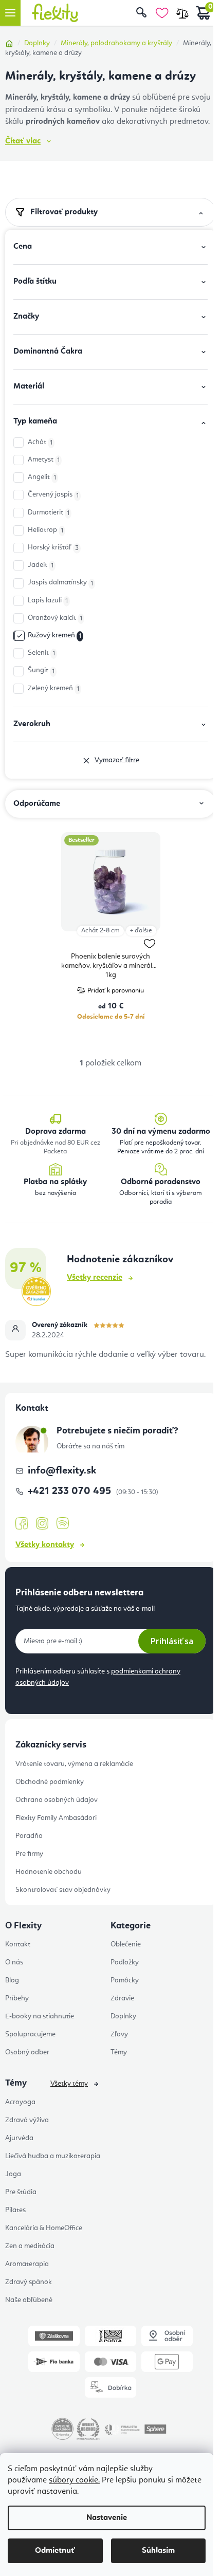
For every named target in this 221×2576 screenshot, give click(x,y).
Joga (13, 2174)
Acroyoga (20, 2102)
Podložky (125, 1962)
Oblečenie (126, 1944)
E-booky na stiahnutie (40, 2016)
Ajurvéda (19, 2138)
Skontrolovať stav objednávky (63, 1890)
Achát (40, 442)
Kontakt (18, 1944)
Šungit (41, 670)
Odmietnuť (55, 2551)
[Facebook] (22, 1524)
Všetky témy (69, 2084)
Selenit (41, 653)
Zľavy (119, 2034)
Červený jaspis (53, 495)
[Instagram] (42, 1524)
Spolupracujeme (30, 2034)
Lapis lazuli (48, 601)
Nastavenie (107, 2518)
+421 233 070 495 (71, 1492)
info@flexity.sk (62, 1471)
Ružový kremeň (54, 636)
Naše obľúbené (29, 2300)
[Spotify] (63, 1524)
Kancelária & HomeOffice (44, 2228)
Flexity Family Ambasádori (56, 1818)
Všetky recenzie (95, 1278)
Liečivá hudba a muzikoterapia (53, 2156)
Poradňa (29, 1836)
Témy (119, 2052)
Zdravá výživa (27, 2120)
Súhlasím (158, 2551)
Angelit (42, 477)
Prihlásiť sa (172, 1641)
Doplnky (123, 2016)
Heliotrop (45, 530)
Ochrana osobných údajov (57, 1800)
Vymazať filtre (117, 760)
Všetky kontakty (45, 1545)
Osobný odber (27, 2052)
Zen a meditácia (30, 2246)
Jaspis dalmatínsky (60, 583)
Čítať (23, 141)
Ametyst (44, 460)
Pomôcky (125, 1980)
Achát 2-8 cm (100, 931)
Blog (12, 1980)
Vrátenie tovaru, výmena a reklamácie (74, 1764)
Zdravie (122, 1998)
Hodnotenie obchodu (49, 1872)
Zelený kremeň (53, 688)
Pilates (15, 2210)
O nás (14, 1962)
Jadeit (41, 565)
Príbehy (17, 1998)
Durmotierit (49, 513)
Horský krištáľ (53, 548)
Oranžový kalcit (55, 618)
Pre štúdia (21, 2192)
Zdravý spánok (29, 2282)
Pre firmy (29, 1854)
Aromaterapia (27, 2264)
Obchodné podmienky (50, 1782)
